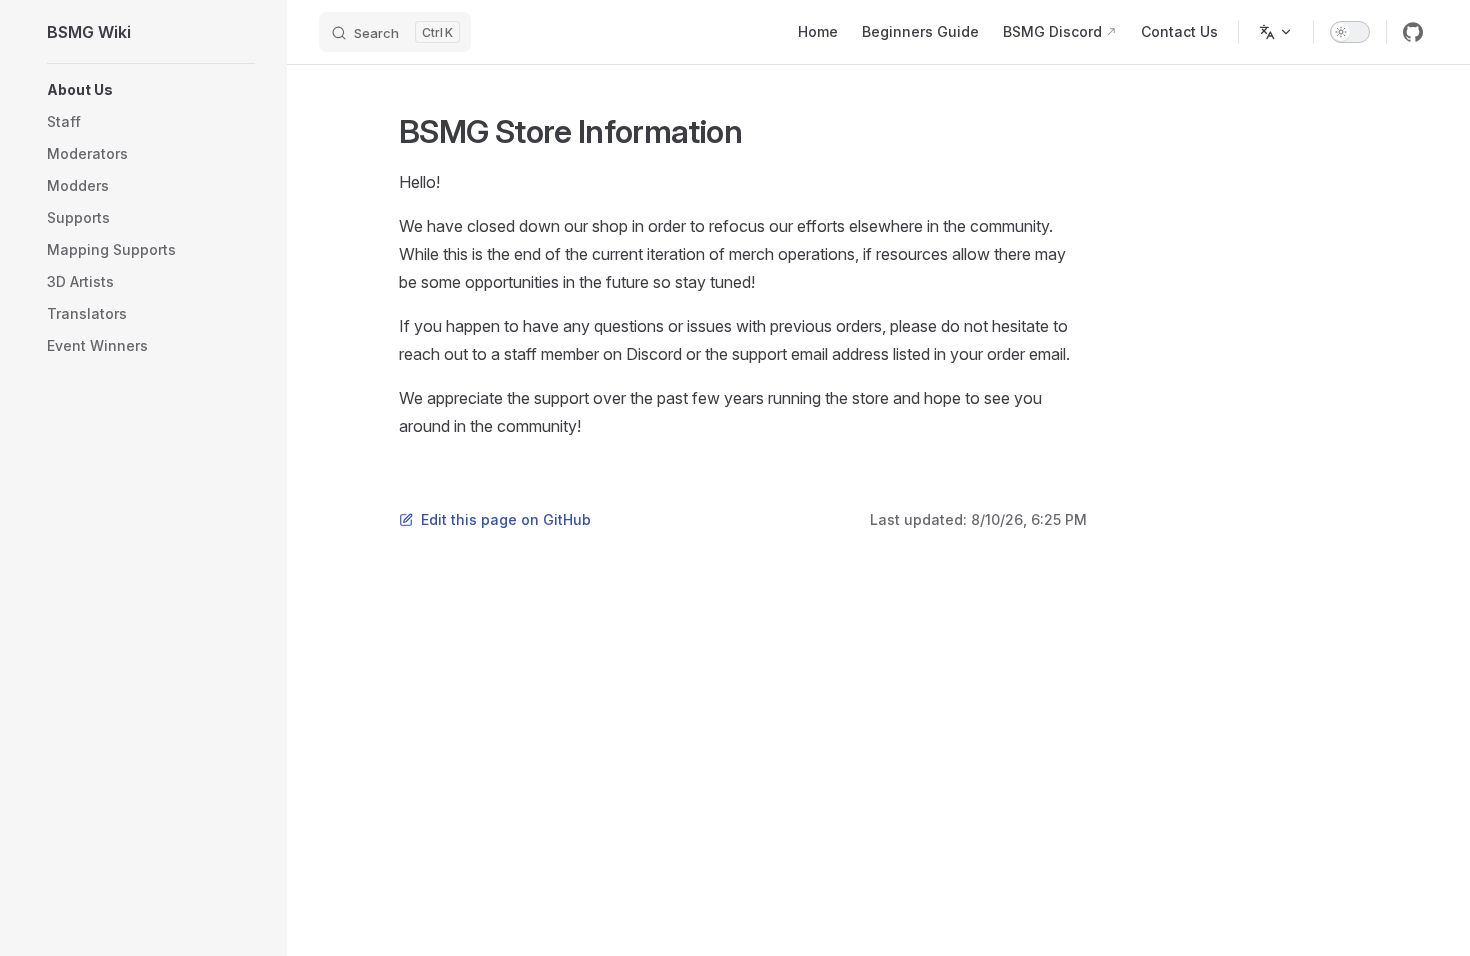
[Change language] (1276, 32)
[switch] (1350, 32)
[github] (1413, 32)
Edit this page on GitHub (506, 519)
